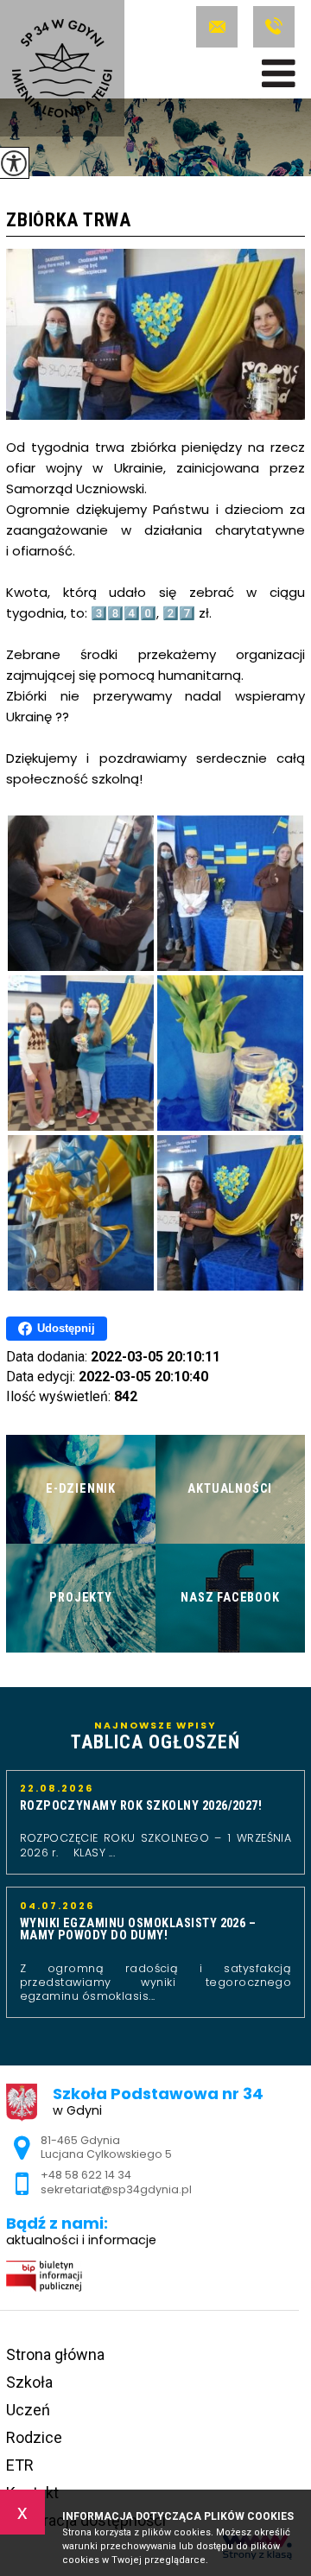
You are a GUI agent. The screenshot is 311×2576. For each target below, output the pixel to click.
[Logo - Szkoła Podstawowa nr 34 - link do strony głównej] (62, 68)
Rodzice (34, 2437)
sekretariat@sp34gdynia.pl (220, 27)
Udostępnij (66, 1328)
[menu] (279, 73)
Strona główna (55, 2354)
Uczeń (28, 2410)
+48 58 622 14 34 (272, 27)
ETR (20, 2465)
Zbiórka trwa (68, 221)
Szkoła (29, 2382)
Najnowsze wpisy (155, 1736)
